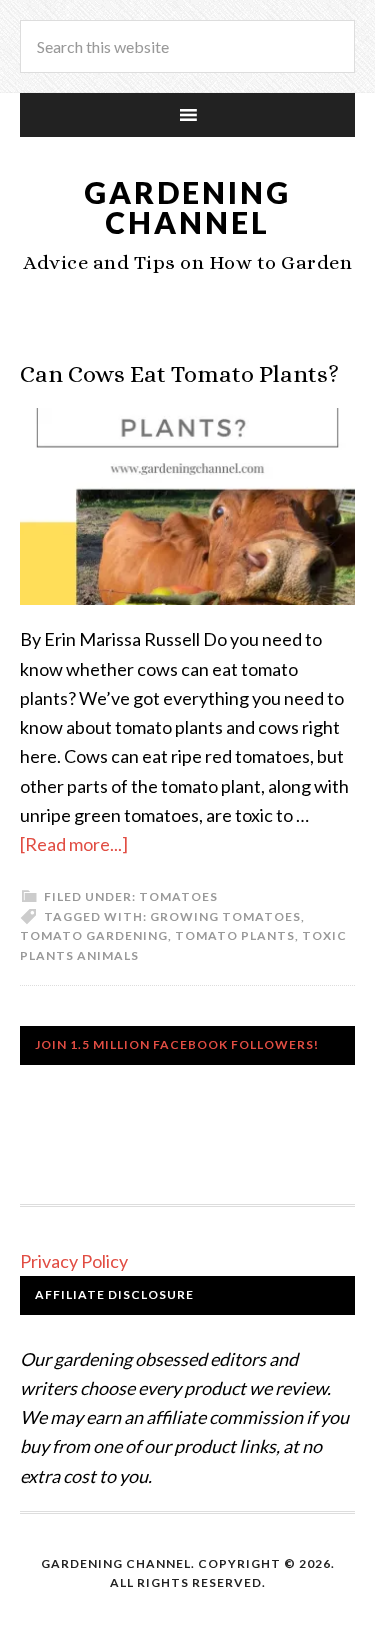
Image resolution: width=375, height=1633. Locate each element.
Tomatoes (178, 896)
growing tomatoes (225, 916)
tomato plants (235, 935)
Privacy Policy (74, 1261)
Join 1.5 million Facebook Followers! (177, 1044)
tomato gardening (94, 935)
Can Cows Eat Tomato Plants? (179, 374)
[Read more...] (74, 844)
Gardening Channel (187, 207)
